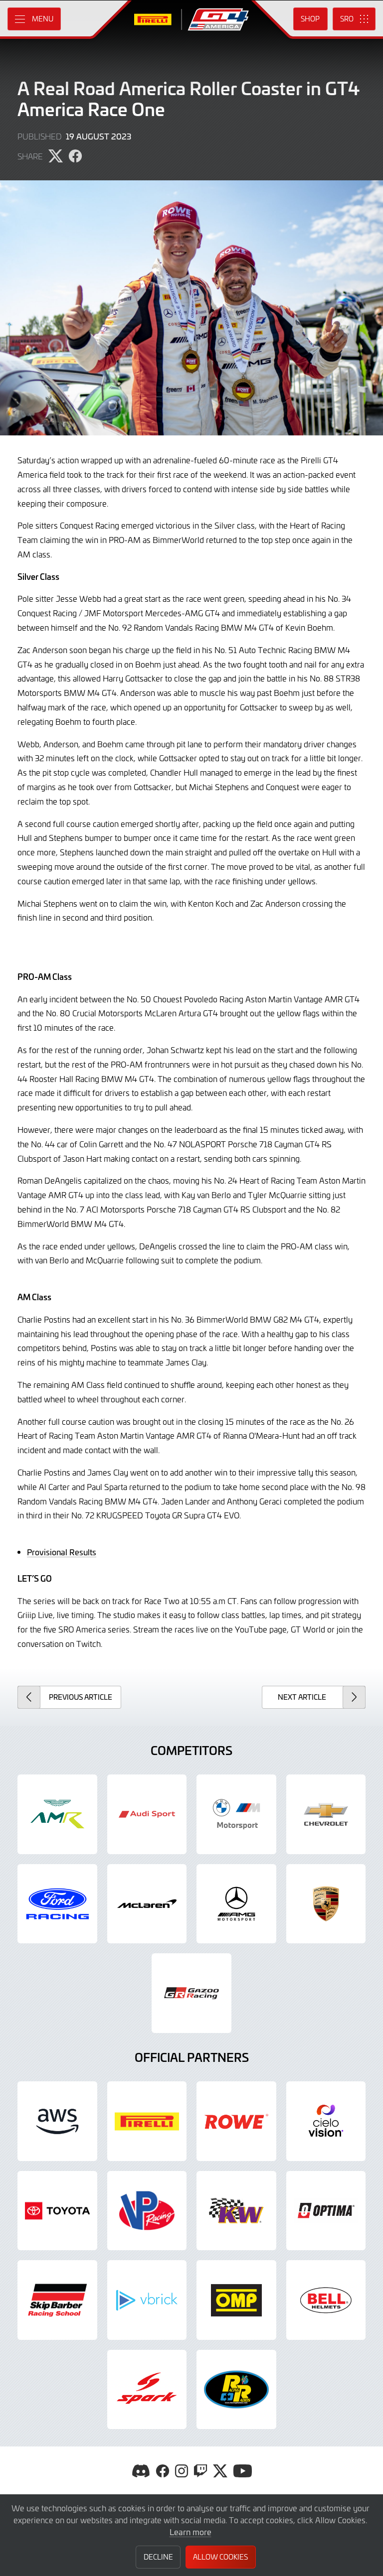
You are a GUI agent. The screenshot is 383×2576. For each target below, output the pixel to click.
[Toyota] (191, 1993)
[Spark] (147, 2390)
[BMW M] (236, 1814)
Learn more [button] (191, 2532)
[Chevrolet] (326, 1814)
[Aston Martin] (57, 1814)
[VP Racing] (147, 2211)
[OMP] (236, 2300)
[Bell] (326, 2300)
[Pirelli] (147, 2121)
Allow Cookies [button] (220, 2557)
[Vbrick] (147, 2300)
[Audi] (147, 1814)
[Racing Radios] (236, 2390)
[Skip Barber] (57, 2300)
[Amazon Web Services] (57, 2121)
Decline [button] (158, 2557)
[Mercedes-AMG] (236, 1904)
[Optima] (326, 2211)
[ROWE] (236, 2121)
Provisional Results (62, 1552)
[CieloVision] (326, 2121)
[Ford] (57, 1904)
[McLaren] (147, 1904)
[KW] (236, 2211)
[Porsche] (326, 1904)
